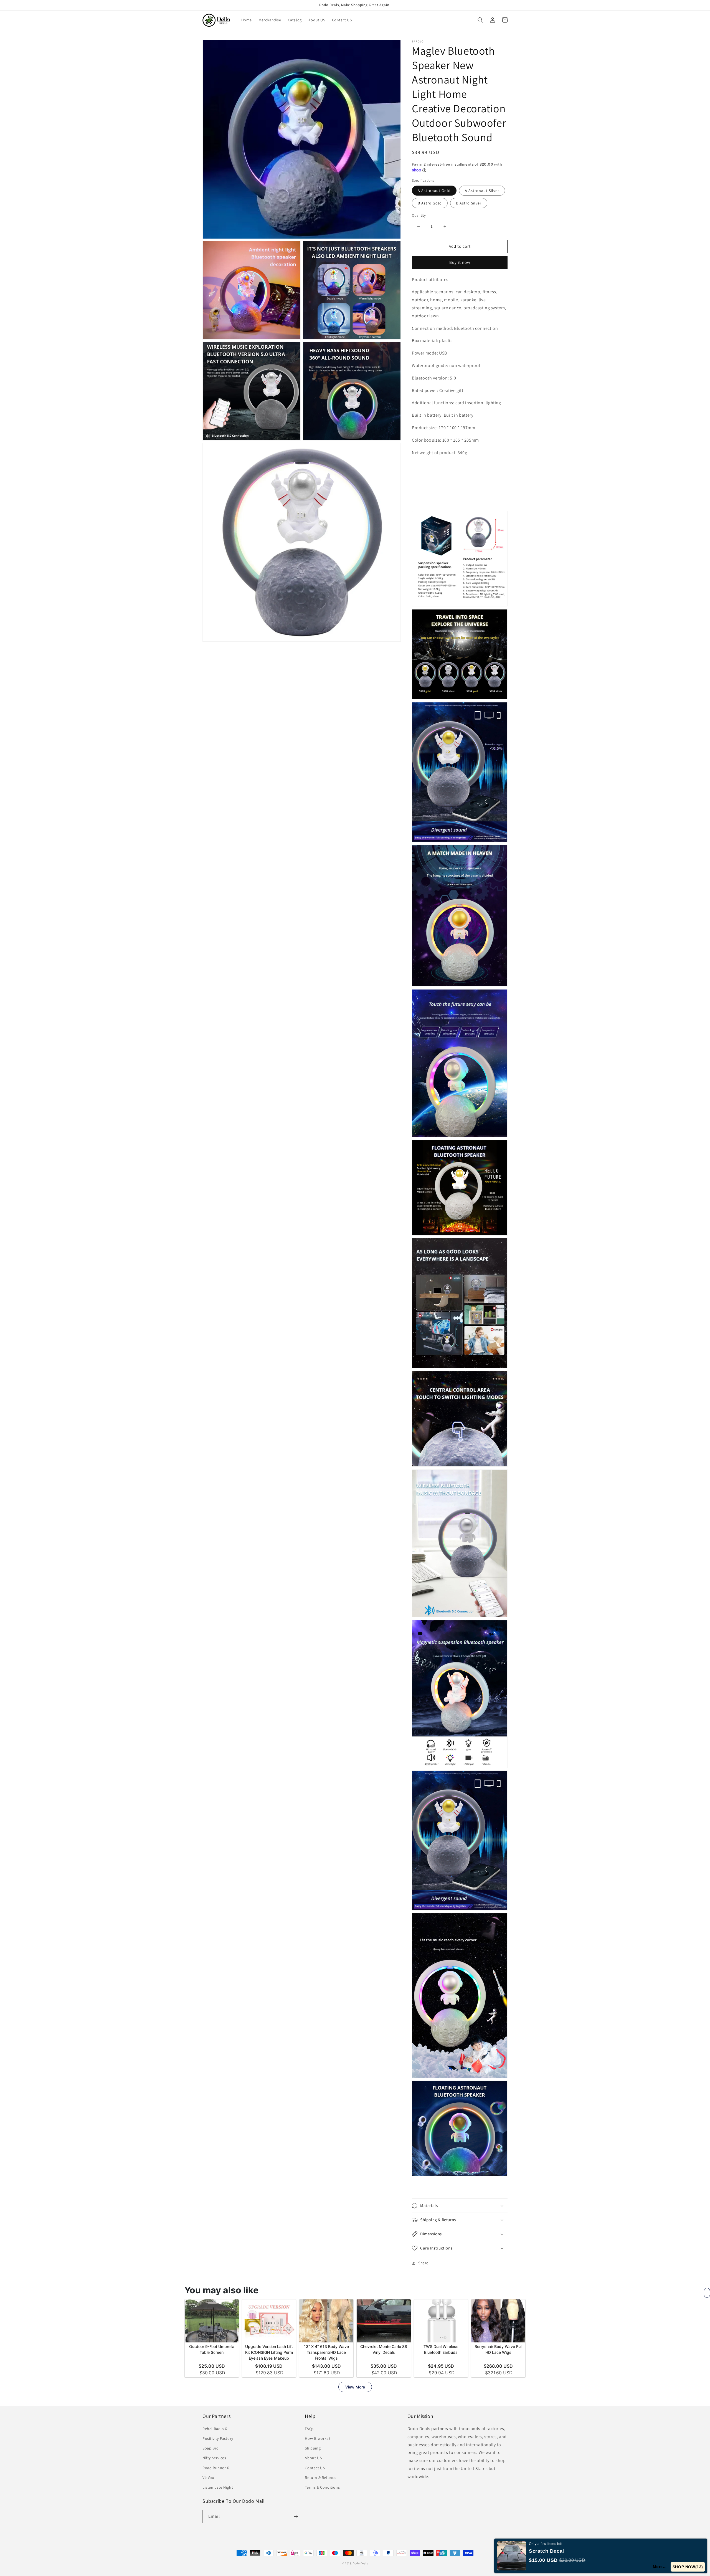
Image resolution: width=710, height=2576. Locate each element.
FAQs (309, 2429)
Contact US (315, 2468)
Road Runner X (216, 2468)
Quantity (419, 215)
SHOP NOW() (689, 2567)
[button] (480, 20)
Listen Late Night (218, 2487)
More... (662, 2567)
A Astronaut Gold (434, 191)
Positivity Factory (218, 2438)
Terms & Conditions (322, 2487)
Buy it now (460, 262)
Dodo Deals (360, 2563)
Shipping (313, 2448)
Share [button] (423, 2263)
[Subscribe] (296, 2516)
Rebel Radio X (215, 2429)
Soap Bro (211, 2448)
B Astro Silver (469, 203)
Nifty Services (214, 2458)
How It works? (318, 2438)
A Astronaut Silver (482, 191)
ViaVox (208, 2478)
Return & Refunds (321, 2478)
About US (313, 2458)
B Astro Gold (430, 203)
